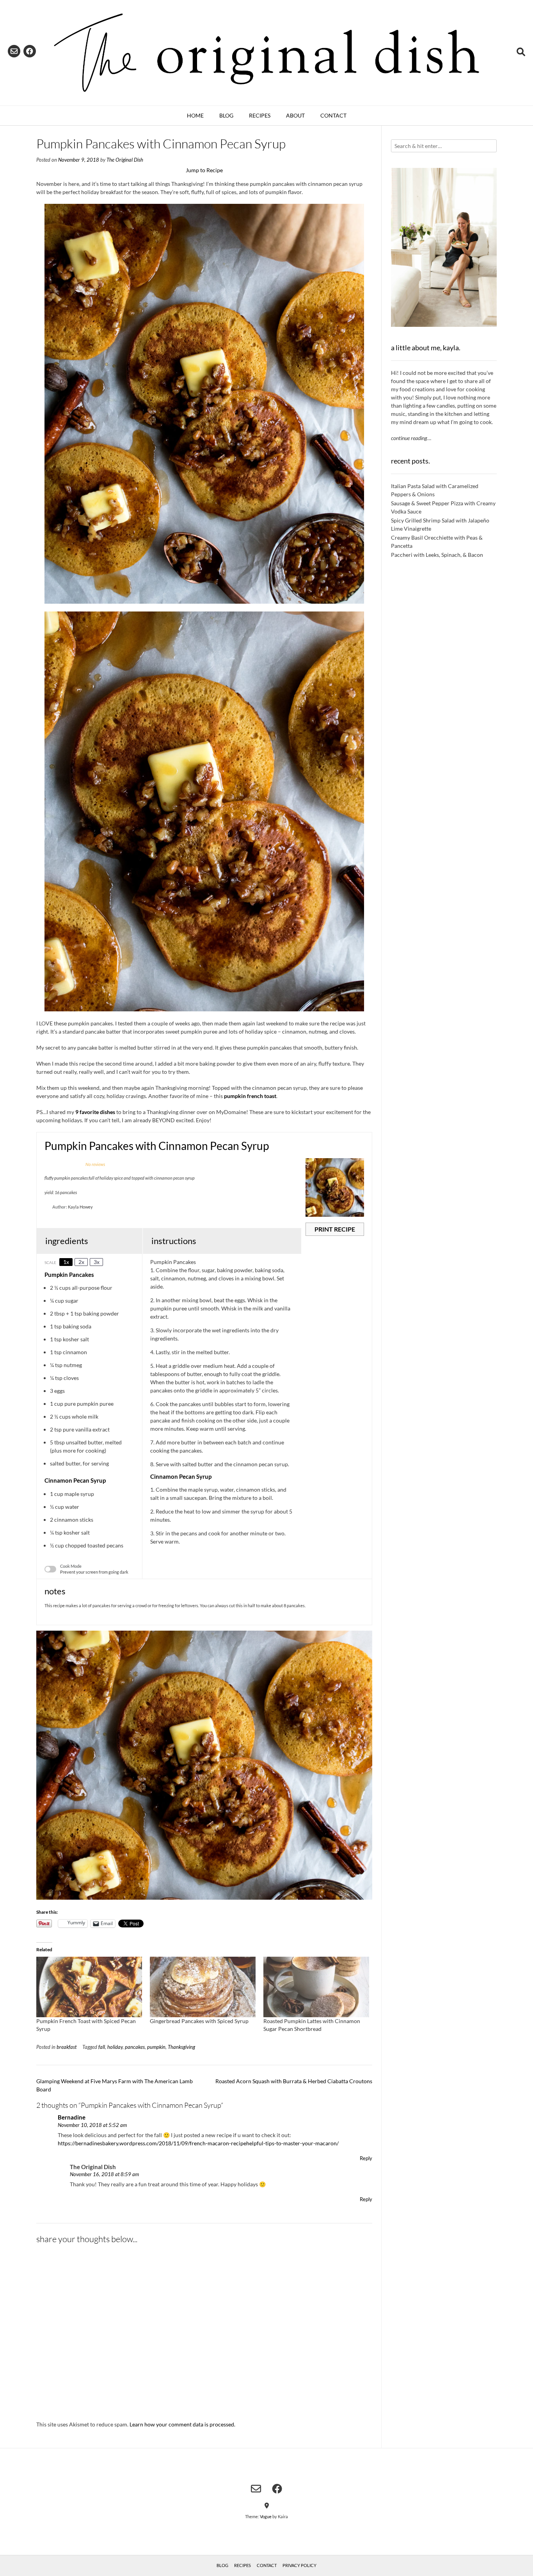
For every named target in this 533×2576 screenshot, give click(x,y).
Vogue (266, 2516)
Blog (226, 115)
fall (102, 2047)
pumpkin (156, 2047)
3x (97, 1262)
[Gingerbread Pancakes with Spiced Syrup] (203, 1987)
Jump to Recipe (204, 170)
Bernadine (72, 2117)
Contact (333, 115)
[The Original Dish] (266, 53)
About (295, 115)
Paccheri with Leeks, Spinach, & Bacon (437, 555)
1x (66, 1262)
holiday (115, 2047)
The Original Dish (125, 160)
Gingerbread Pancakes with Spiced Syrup (199, 2021)
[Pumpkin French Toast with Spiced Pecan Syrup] (89, 1987)
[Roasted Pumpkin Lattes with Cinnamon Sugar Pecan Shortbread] (316, 1987)
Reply (366, 2158)
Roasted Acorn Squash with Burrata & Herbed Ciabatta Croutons (294, 2081)
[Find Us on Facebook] (30, 51)
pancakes (135, 2047)
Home (195, 115)
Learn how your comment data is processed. (182, 2424)
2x (81, 1262)
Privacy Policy (299, 2565)
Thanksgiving (181, 2047)
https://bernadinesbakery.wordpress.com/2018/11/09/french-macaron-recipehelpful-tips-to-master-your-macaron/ (198, 2143)
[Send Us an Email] (14, 51)
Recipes (260, 115)
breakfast (67, 2047)
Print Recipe (335, 1229)
